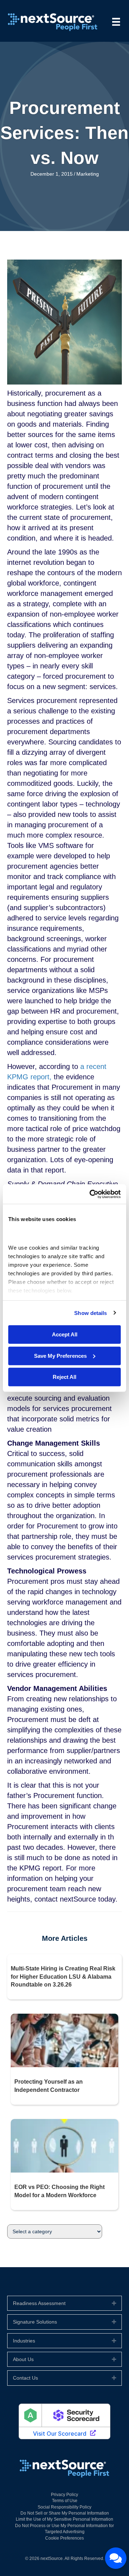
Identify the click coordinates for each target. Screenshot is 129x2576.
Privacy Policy (64, 2495)
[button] (114, 2303)
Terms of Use (65, 2501)
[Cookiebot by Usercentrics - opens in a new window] (91, 1194)
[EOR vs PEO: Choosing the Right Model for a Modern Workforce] (64, 2145)
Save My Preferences (60, 1355)
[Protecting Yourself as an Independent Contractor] (64, 2040)
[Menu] (116, 22)
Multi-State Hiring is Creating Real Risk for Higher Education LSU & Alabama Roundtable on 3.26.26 (63, 1977)
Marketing (88, 174)
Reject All (64, 1377)
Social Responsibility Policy (64, 2507)
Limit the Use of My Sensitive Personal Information (64, 2519)
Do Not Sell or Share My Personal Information (65, 2513)
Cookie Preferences (64, 2538)
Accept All (65, 1334)
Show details (90, 1313)
